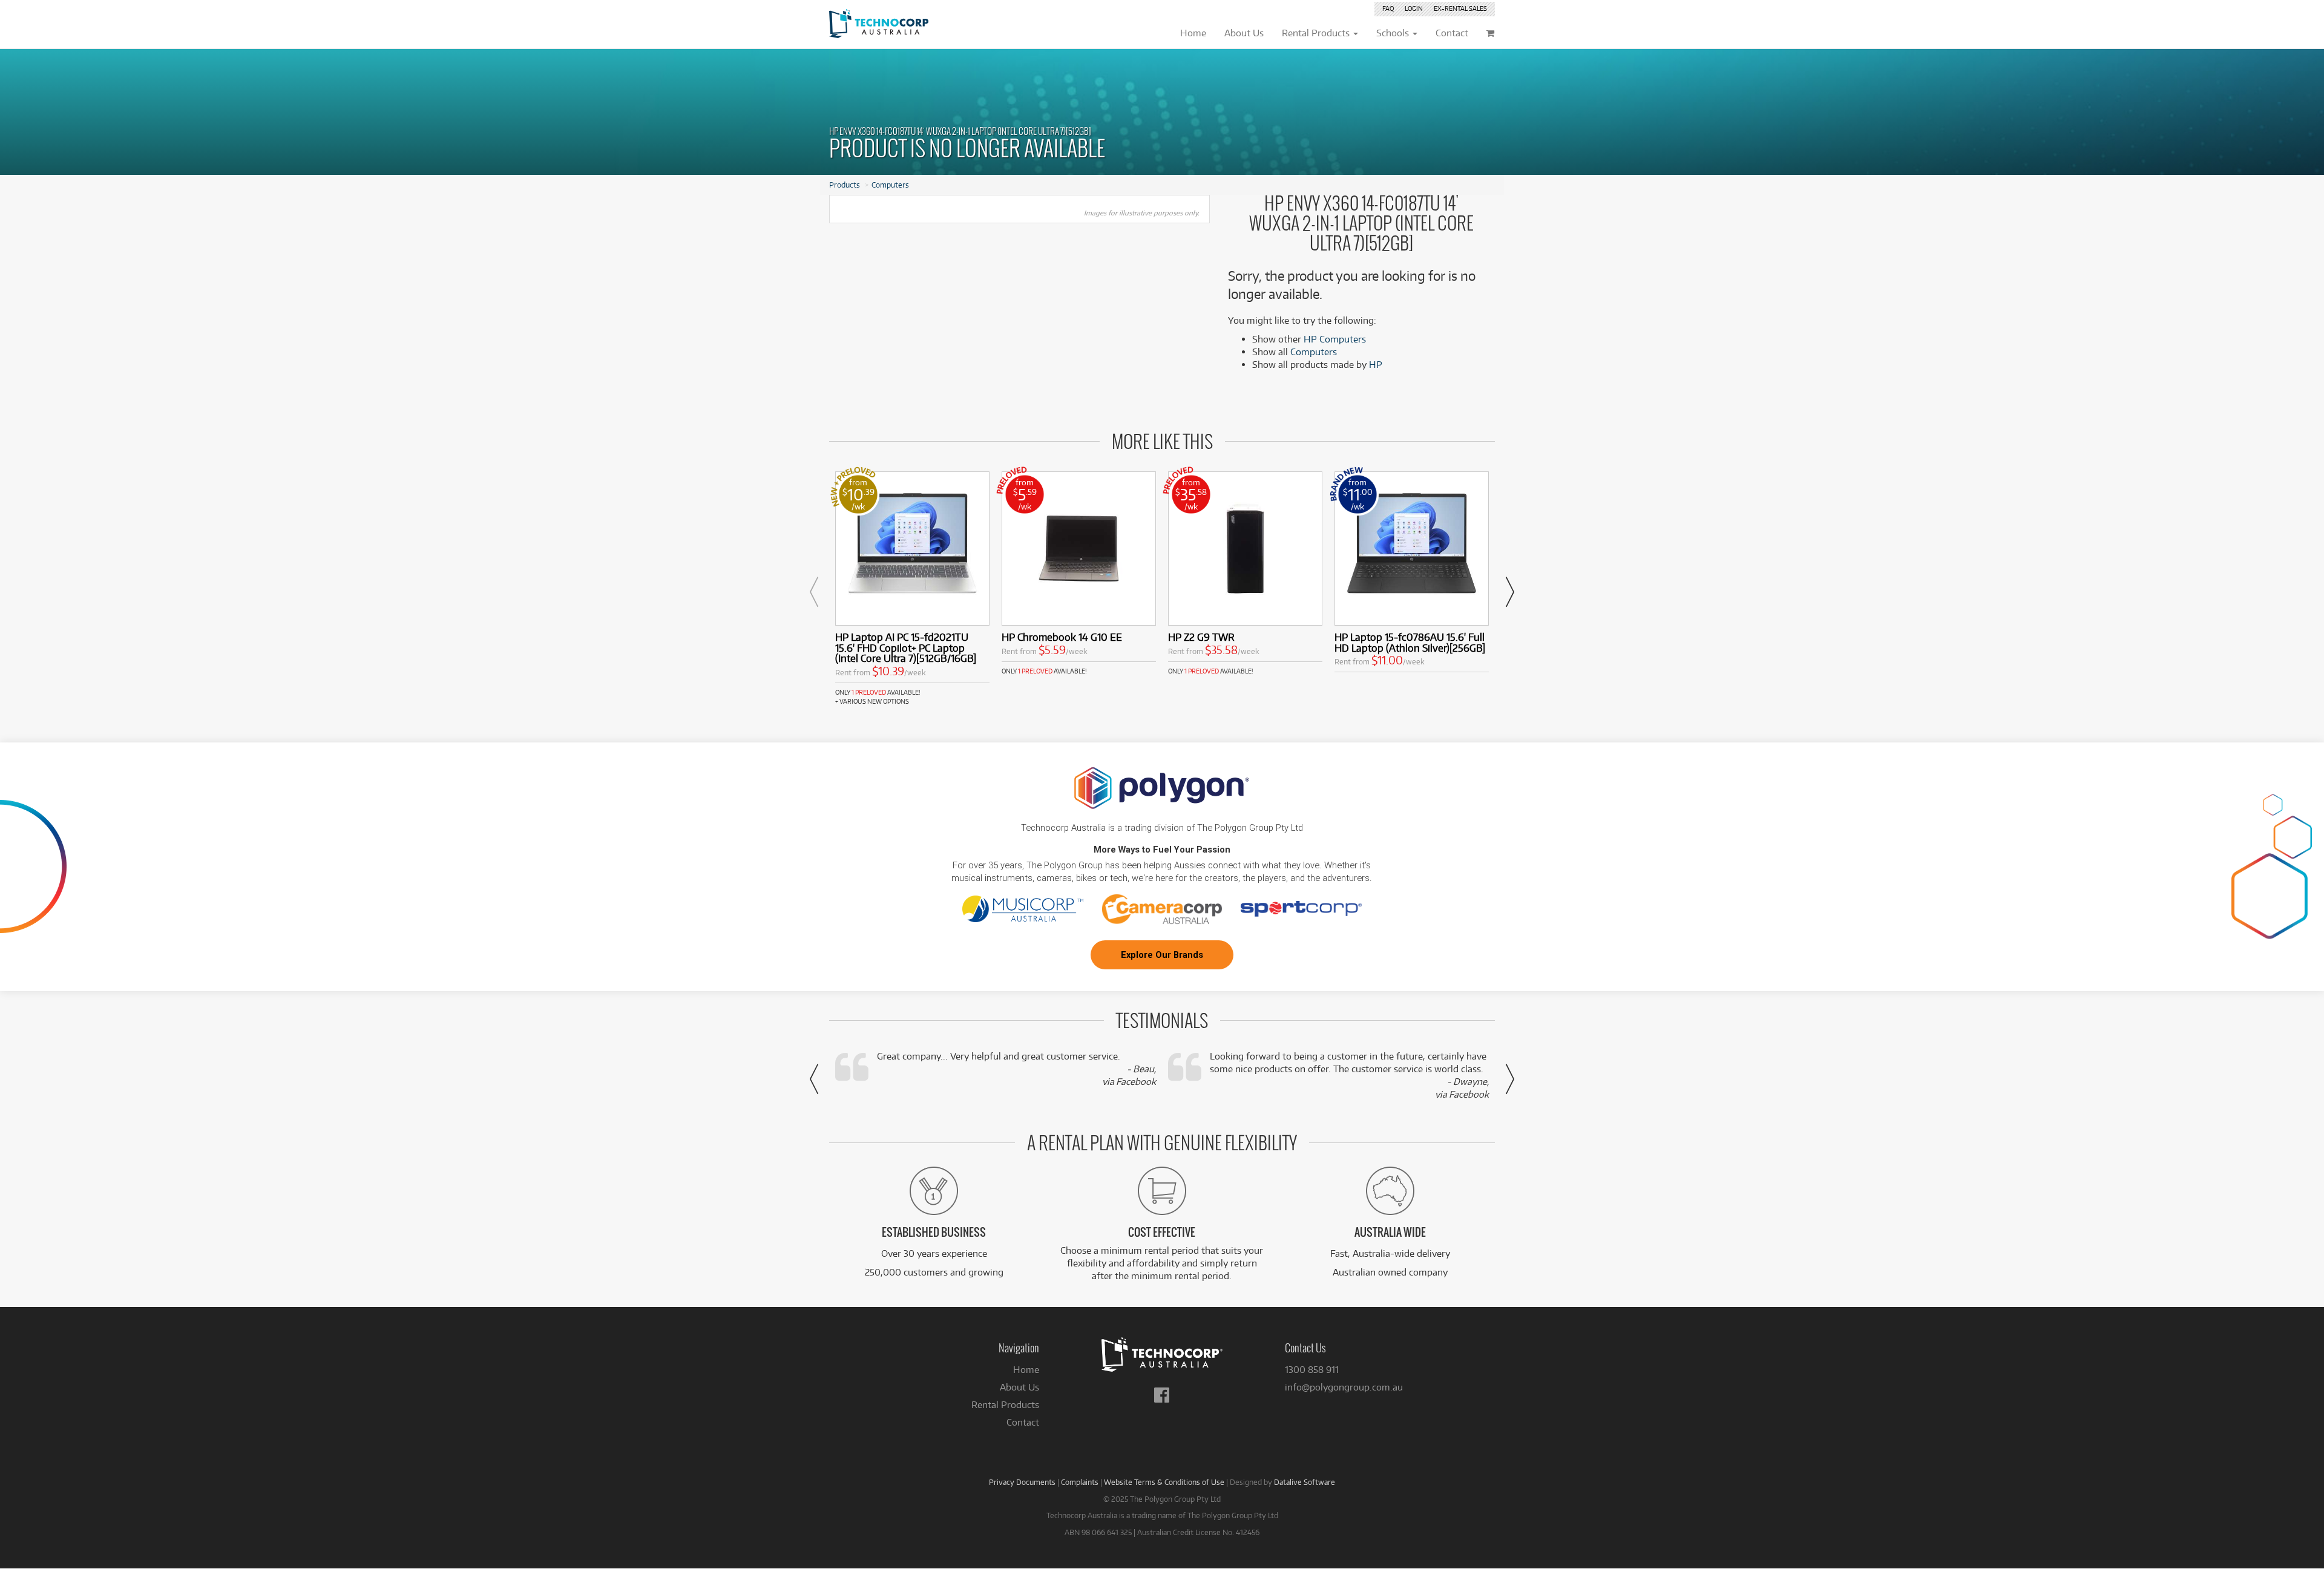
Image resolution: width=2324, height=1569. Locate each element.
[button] (814, 592)
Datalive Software (1305, 1482)
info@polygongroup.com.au (1344, 1387)
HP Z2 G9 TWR (1201, 637)
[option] (912, 589)
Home (1026, 1370)
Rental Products (1005, 1405)
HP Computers (1335, 339)
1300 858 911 (1312, 1370)
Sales (1460, 8)
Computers (890, 185)
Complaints (1080, 1482)
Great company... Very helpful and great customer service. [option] (1016, 1069)
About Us (1019, 1387)
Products (845, 185)
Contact (1023, 1422)
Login (1414, 8)
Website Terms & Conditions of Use (1164, 1482)
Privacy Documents (1022, 1482)
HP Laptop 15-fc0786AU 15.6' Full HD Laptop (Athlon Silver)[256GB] (1410, 642)
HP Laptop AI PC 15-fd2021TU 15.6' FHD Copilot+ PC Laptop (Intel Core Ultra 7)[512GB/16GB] (906, 648)
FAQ (1388, 8)
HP (1376, 365)
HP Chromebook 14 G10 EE (1062, 637)
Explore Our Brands (1162, 955)
